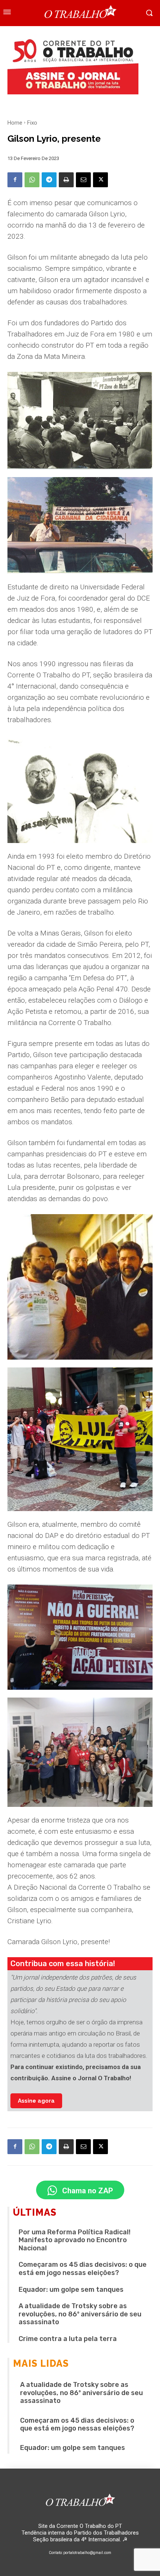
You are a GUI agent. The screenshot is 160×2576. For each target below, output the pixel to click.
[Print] (66, 180)
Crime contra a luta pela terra (68, 2339)
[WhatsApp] (32, 180)
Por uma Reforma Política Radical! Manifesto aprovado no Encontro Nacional (75, 2240)
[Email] (83, 180)
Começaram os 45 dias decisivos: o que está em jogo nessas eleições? (83, 2269)
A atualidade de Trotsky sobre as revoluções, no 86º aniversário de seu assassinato (80, 2314)
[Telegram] (49, 180)
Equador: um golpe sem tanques (71, 2290)
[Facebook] (15, 180)
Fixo (32, 123)
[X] (100, 180)
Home (15, 123)
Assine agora (36, 2101)
